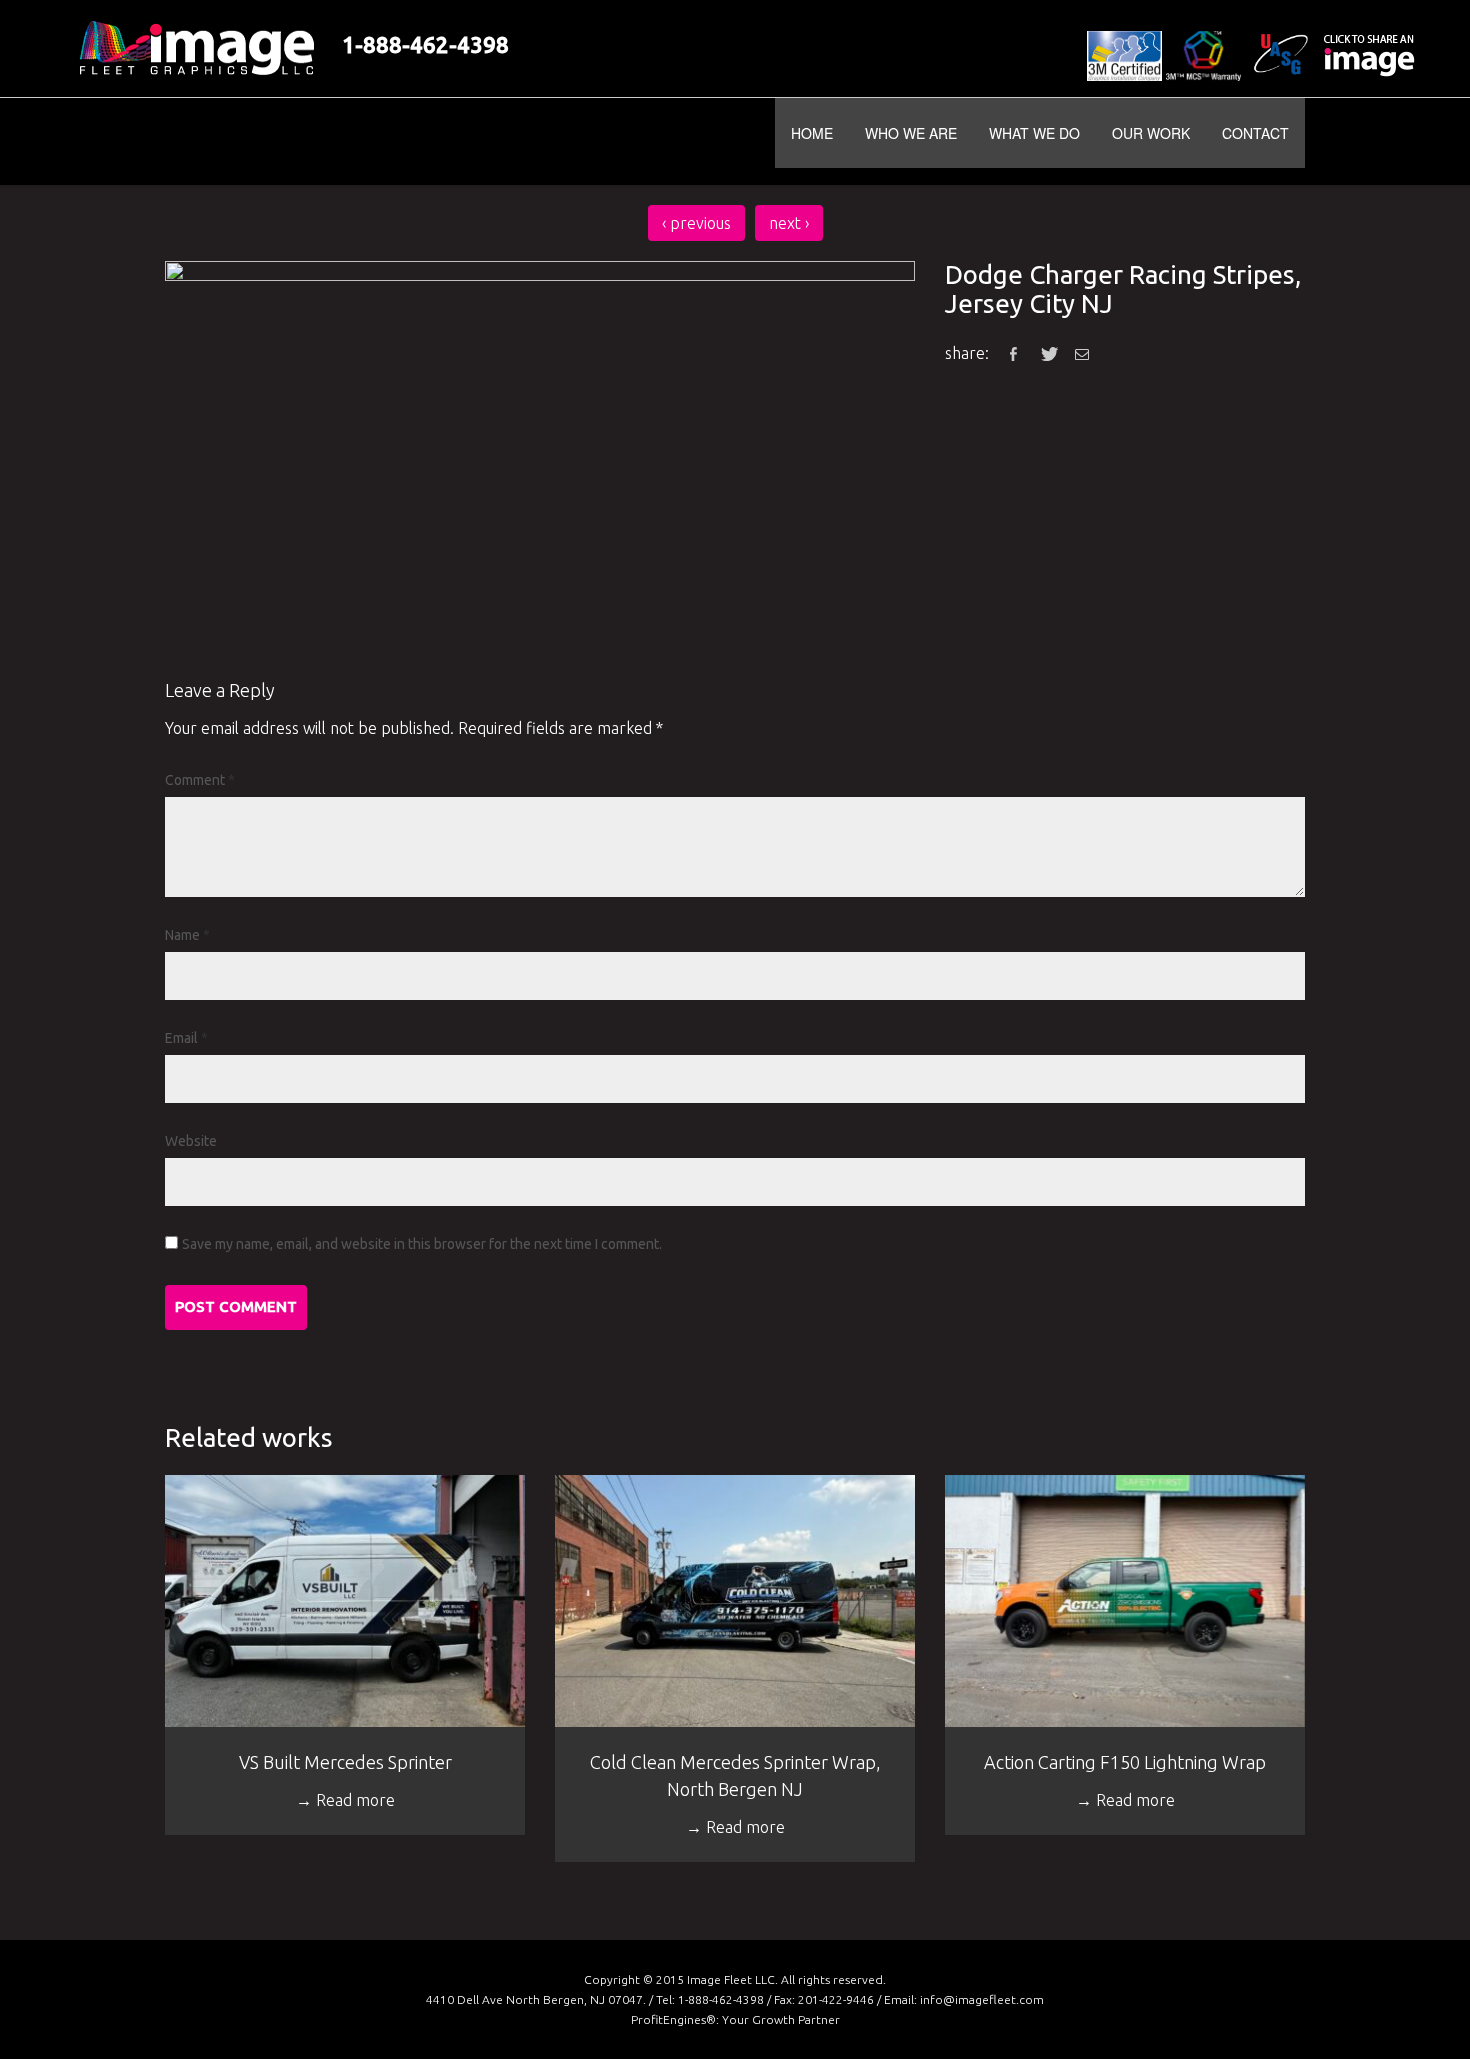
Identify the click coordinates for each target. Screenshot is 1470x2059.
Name (187, 935)
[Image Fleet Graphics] (306, 141)
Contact (1255, 133)
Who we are (911, 133)
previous (696, 223)
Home (812, 133)
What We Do (1034, 133)
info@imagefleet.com (982, 1999)
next (789, 223)
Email (186, 1038)
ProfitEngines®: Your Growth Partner (735, 2019)
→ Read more (345, 1800)
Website (191, 1141)
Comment (200, 780)
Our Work (1151, 133)
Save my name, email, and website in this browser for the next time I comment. (422, 1244)
